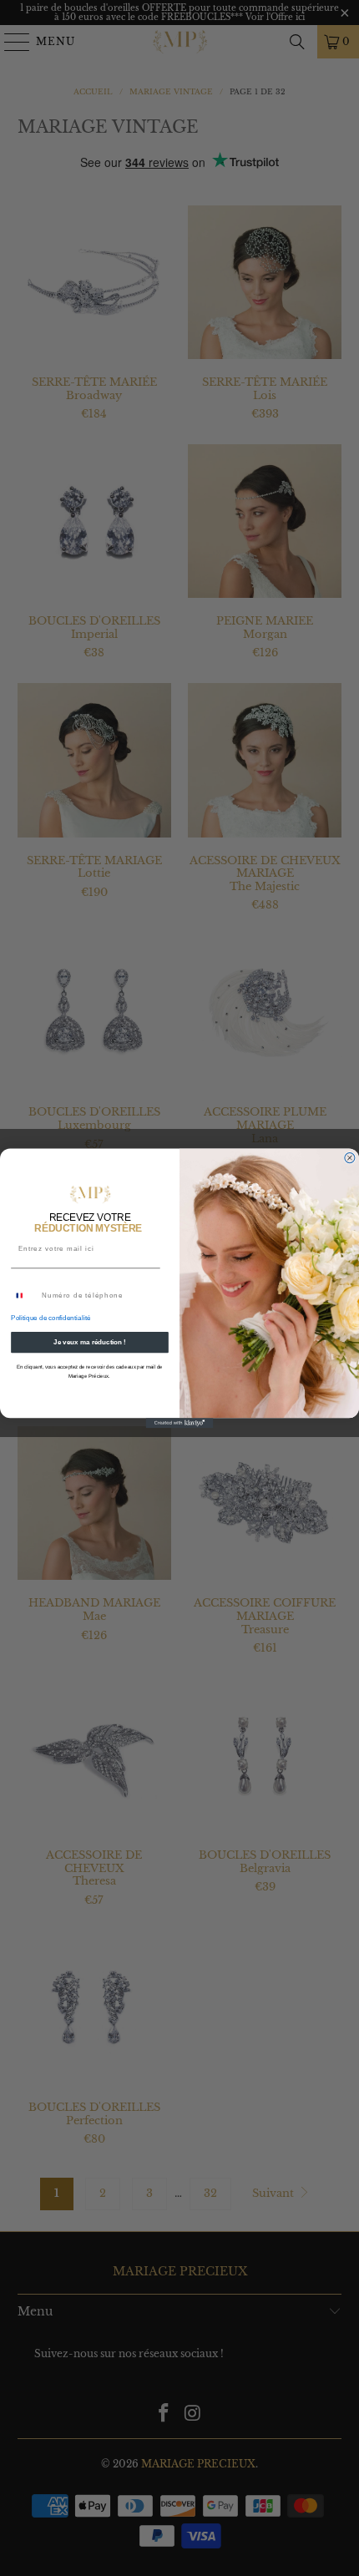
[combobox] (25, 1296)
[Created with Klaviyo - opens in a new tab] (180, 1423)
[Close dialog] (350, 1157)
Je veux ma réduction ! (90, 1342)
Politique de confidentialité (51, 1318)
